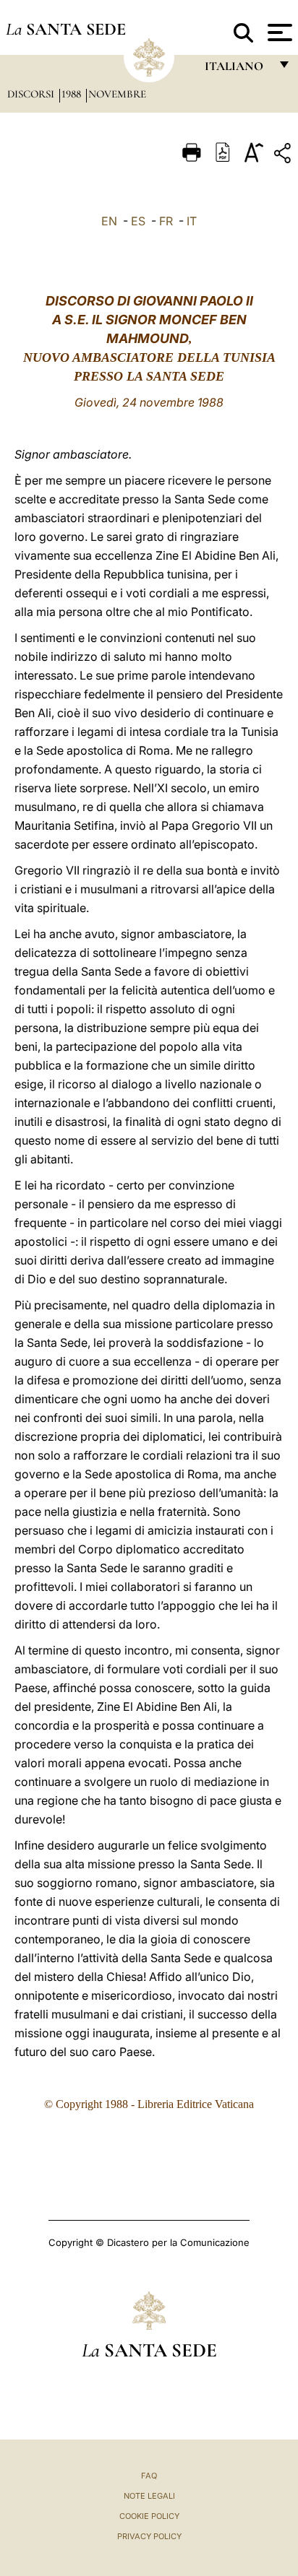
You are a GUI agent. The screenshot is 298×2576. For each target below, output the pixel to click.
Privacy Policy (149, 2536)
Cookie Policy (149, 2516)
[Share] (284, 156)
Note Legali (149, 2496)
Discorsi (32, 94)
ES (138, 221)
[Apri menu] (278, 32)
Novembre (117, 94)
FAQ (149, 2476)
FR (166, 221)
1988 (73, 94)
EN (109, 221)
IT (192, 221)
